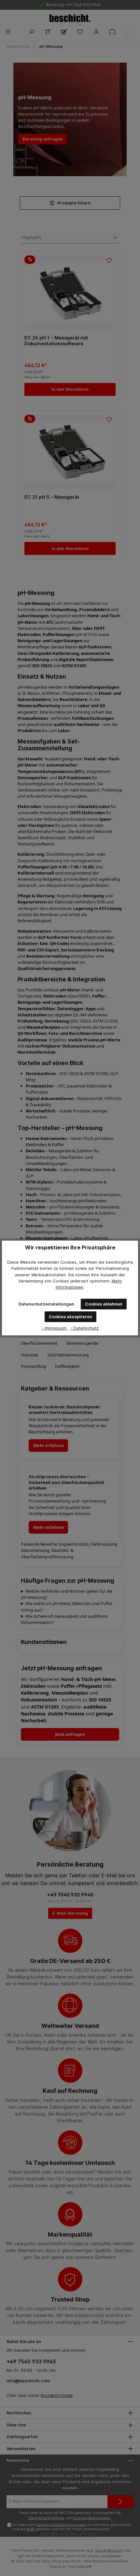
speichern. (100, 1281)
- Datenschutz (84, 1328)
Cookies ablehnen (104, 1304)
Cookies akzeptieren (70, 1317)
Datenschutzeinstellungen (46, 1304)
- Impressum (55, 1328)
